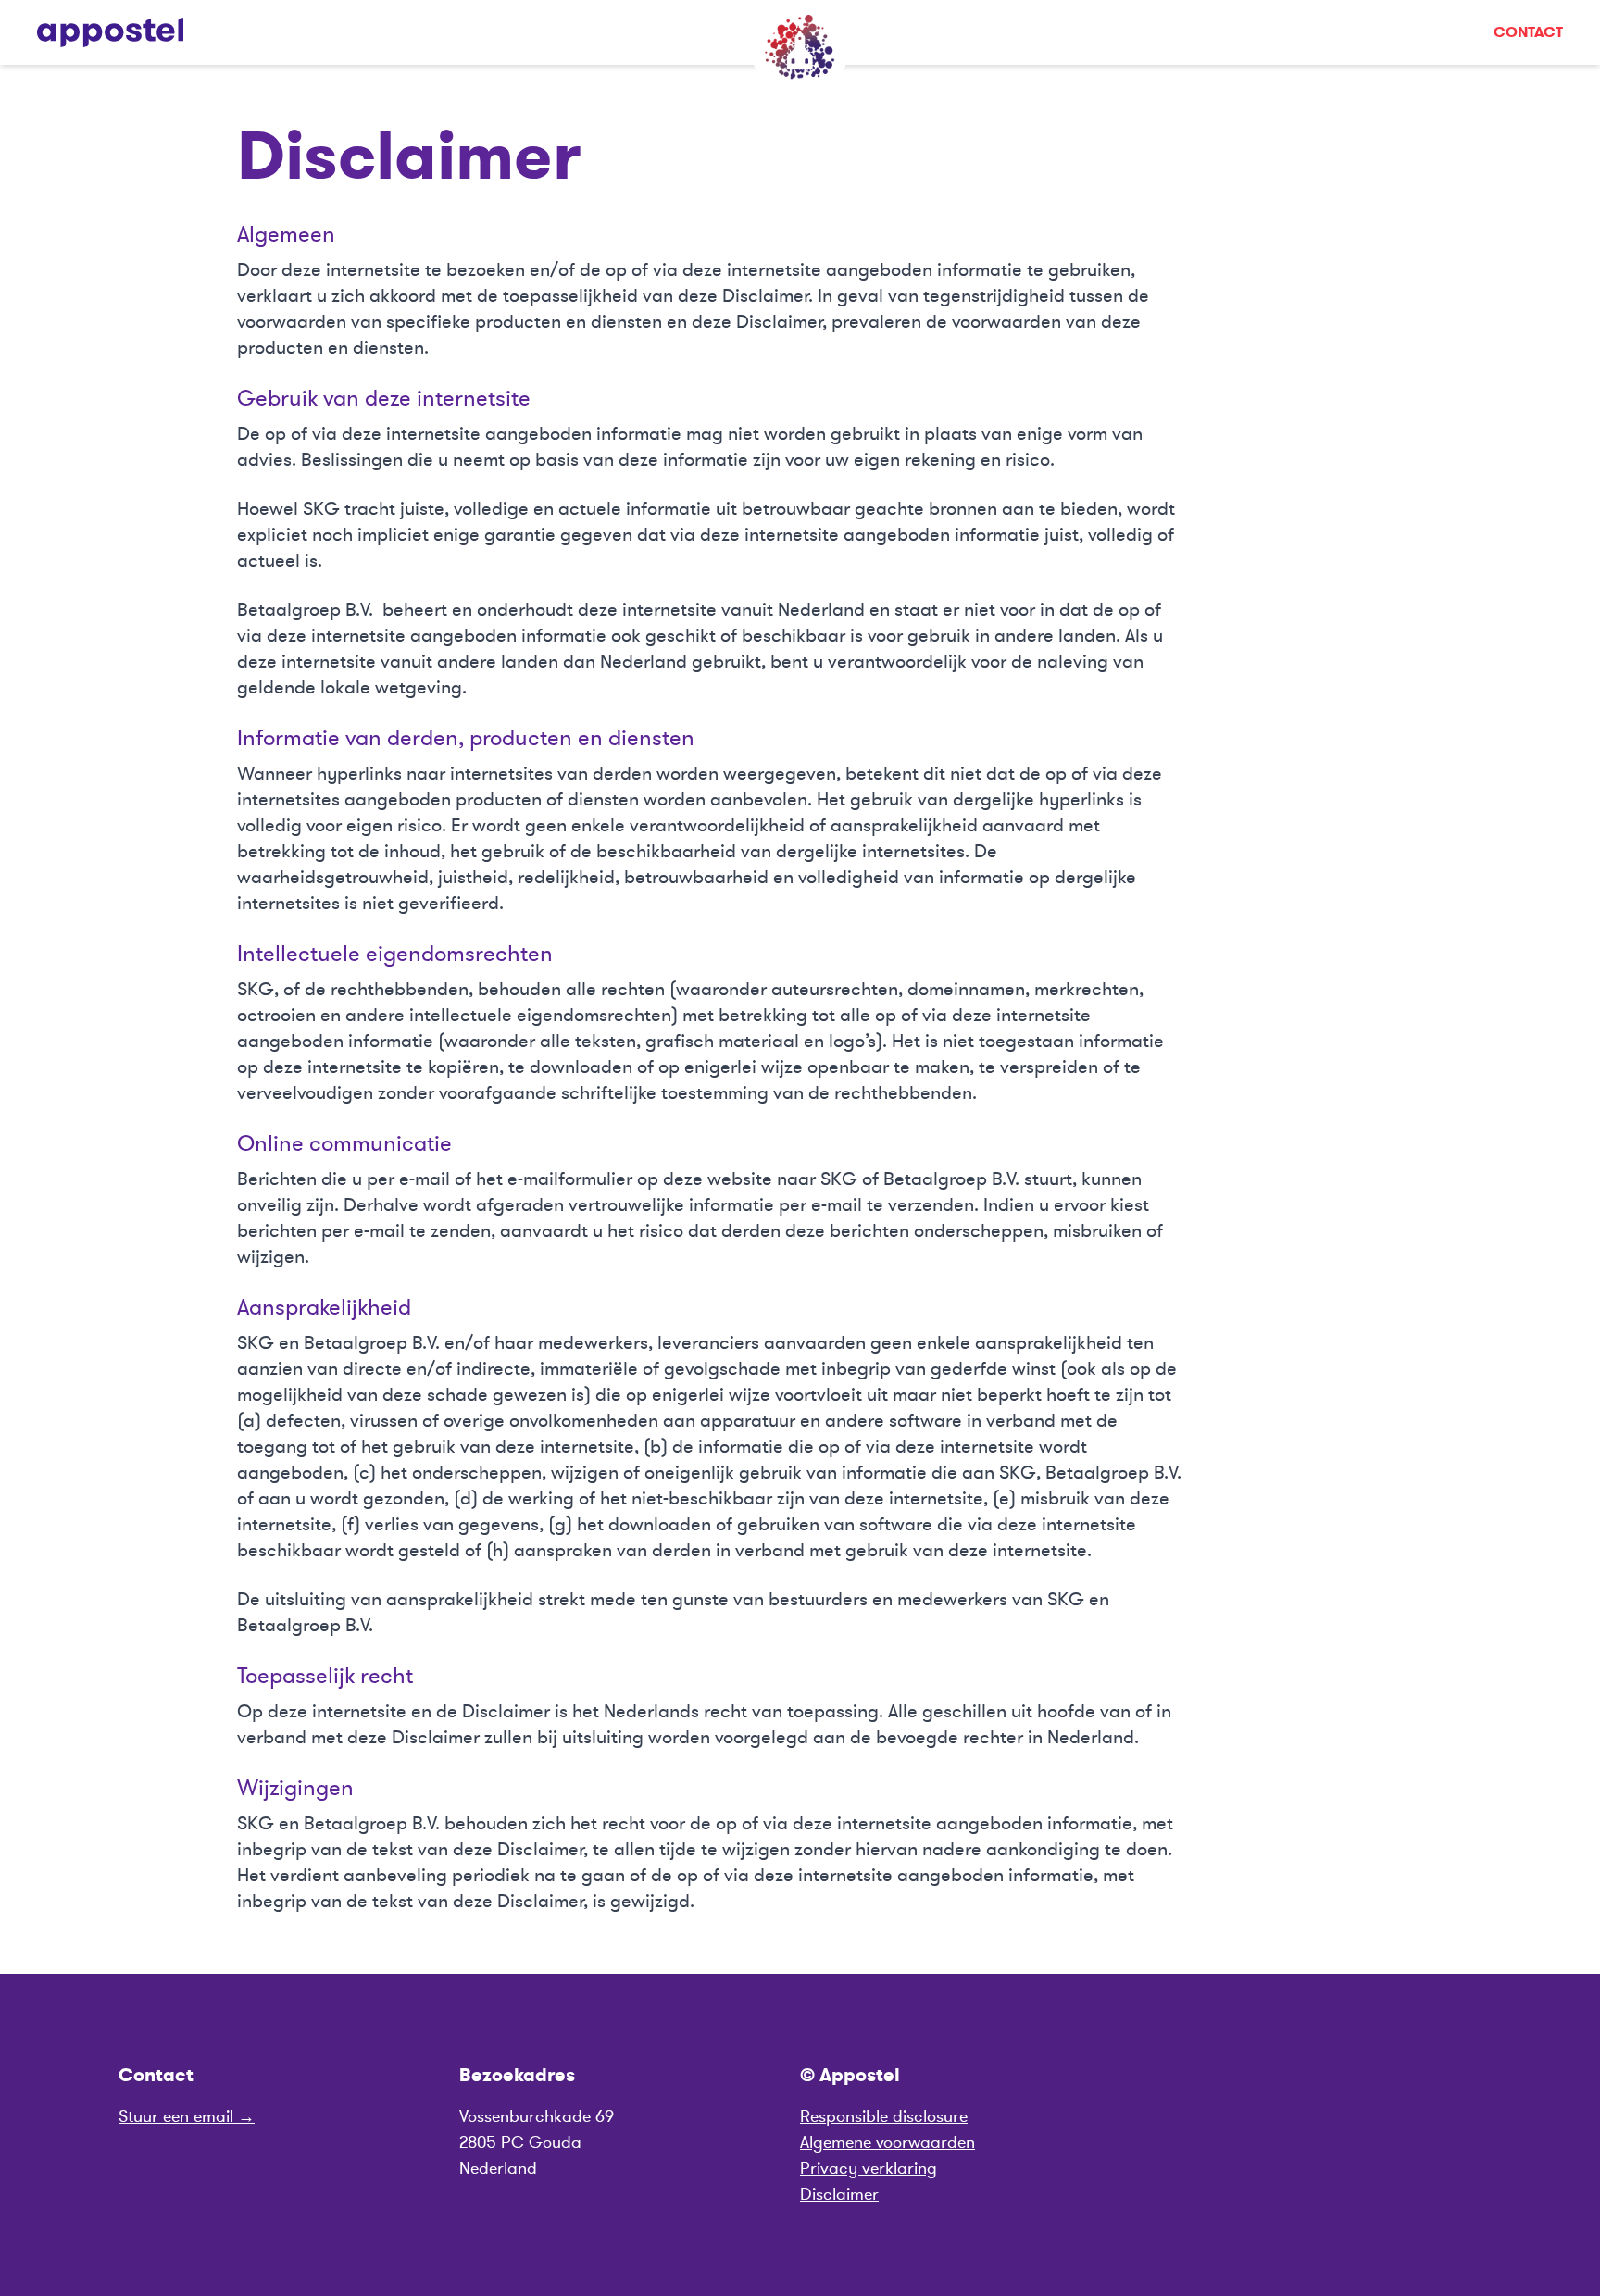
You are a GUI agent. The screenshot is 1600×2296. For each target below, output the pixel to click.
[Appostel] (110, 32)
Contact (1528, 32)
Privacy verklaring (869, 2168)
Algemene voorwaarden (887, 2142)
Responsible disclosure (884, 2116)
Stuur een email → (187, 2116)
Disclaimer (839, 2194)
